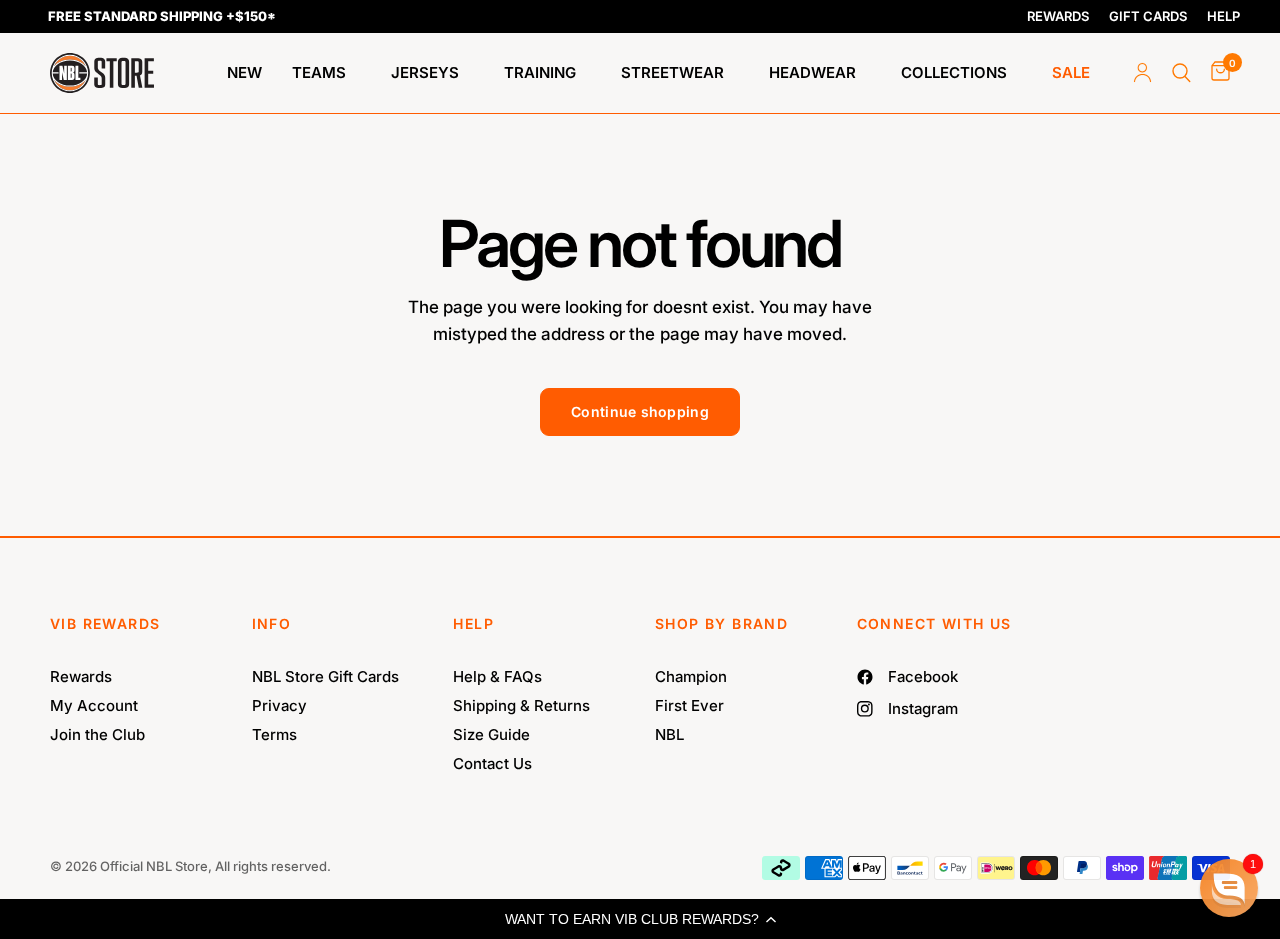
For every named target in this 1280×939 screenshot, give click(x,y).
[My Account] (1142, 73)
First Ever (689, 705)
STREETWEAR (672, 72)
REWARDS (1058, 16)
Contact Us (492, 763)
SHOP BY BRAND (721, 623)
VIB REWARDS (105, 623)
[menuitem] (244, 73)
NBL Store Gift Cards (325, 676)
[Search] (1181, 73)
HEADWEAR (812, 72)
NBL (669, 734)
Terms (274, 734)
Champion (691, 676)
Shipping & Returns (521, 705)
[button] (640, 919)
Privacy (279, 705)
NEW (244, 72)
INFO (272, 623)
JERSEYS (425, 72)
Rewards (81, 676)
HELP (1223, 16)
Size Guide (491, 734)
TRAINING (540, 72)
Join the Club (97, 734)
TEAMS (319, 72)
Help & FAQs (497, 676)
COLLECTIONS (954, 72)
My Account (94, 705)
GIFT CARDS (1148, 16)
